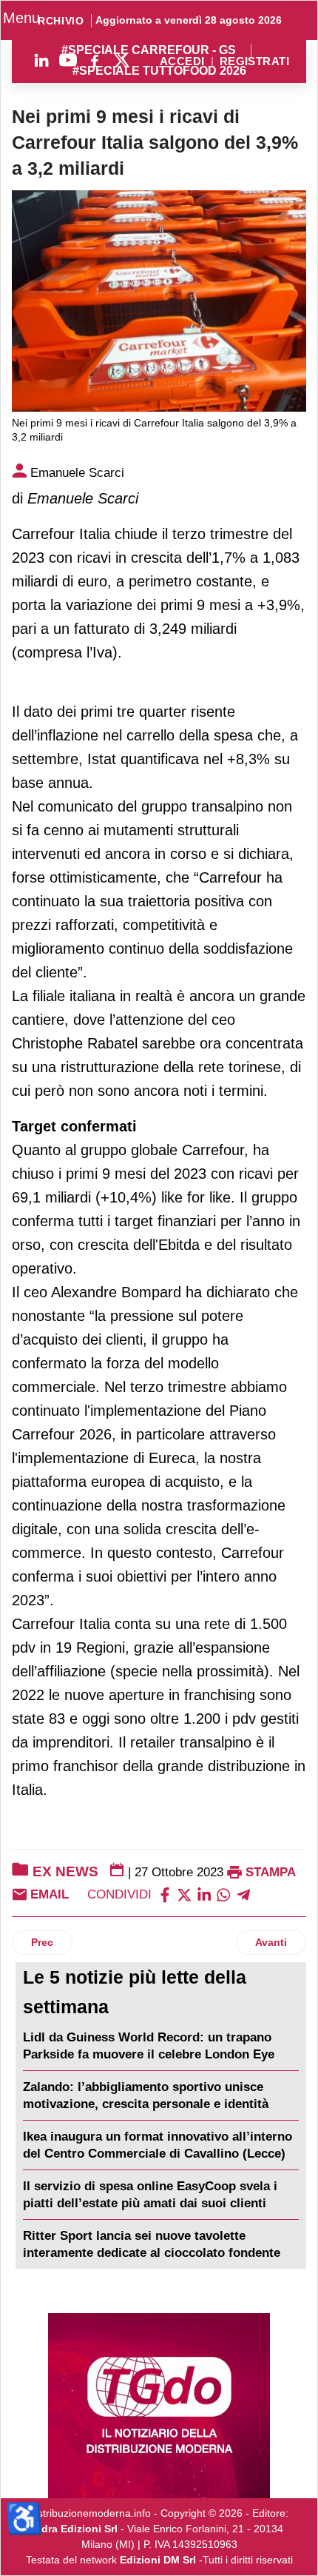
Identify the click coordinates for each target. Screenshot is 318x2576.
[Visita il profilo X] (121, 60)
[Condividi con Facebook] (165, 1894)
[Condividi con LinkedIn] (204, 1894)
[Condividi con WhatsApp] (223, 1894)
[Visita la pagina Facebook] (95, 60)
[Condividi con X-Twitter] (184, 1894)
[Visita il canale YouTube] (68, 60)
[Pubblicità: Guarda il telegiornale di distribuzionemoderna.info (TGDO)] (159, 2406)
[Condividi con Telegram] (243, 1894)
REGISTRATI (254, 62)
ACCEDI (182, 62)
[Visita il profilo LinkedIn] (41, 60)
